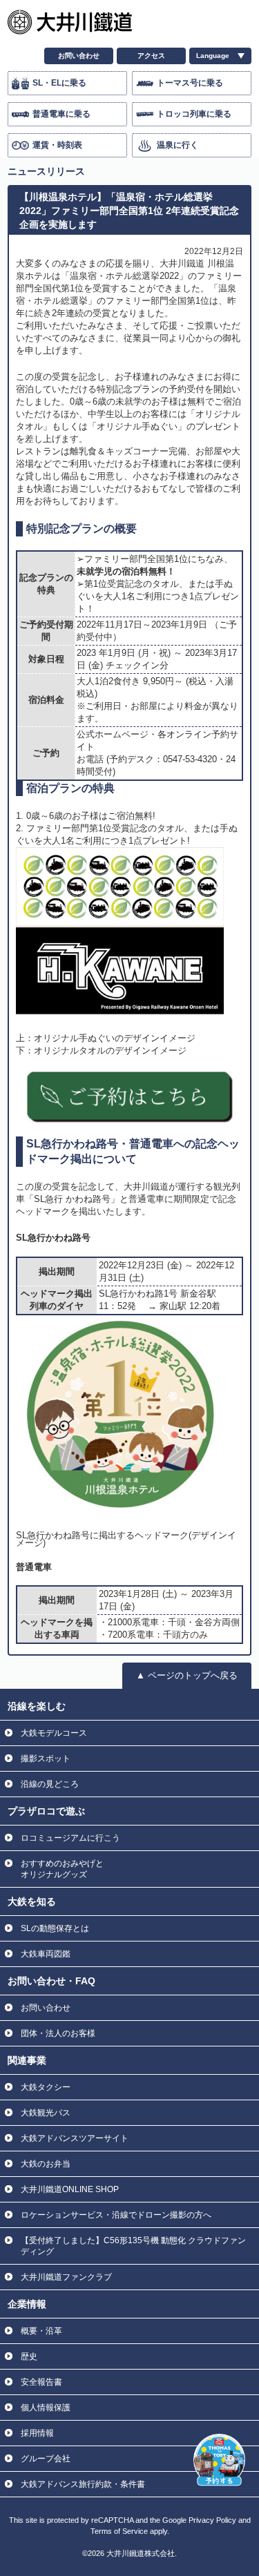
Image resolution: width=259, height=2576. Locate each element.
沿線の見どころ (50, 1784)
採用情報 (37, 2433)
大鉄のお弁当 (46, 2164)
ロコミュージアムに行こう (70, 1838)
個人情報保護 (46, 2408)
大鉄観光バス (46, 2113)
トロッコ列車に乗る (194, 114)
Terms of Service (119, 2531)
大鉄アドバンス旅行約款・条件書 (83, 2484)
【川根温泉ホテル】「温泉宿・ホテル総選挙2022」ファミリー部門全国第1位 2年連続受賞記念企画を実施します (129, 211)
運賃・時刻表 (57, 145)
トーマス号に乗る (190, 83)
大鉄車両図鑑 (46, 1954)
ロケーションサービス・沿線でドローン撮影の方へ (116, 2215)
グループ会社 (46, 2459)
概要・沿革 (41, 2331)
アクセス (151, 56)
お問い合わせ (79, 56)
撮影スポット (46, 1759)
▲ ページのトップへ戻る (187, 1675)
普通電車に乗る (61, 114)
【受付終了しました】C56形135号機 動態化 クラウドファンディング (133, 2246)
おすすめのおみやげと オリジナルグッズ (62, 1869)
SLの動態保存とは (55, 1928)
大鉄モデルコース (54, 1733)
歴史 (29, 2356)
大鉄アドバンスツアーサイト (75, 2138)
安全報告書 (41, 2382)
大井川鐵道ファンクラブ (66, 2277)
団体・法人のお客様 (58, 2033)
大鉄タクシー (46, 2087)
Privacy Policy (212, 2520)
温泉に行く (178, 145)
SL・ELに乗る (59, 83)
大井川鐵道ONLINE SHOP (70, 2189)
